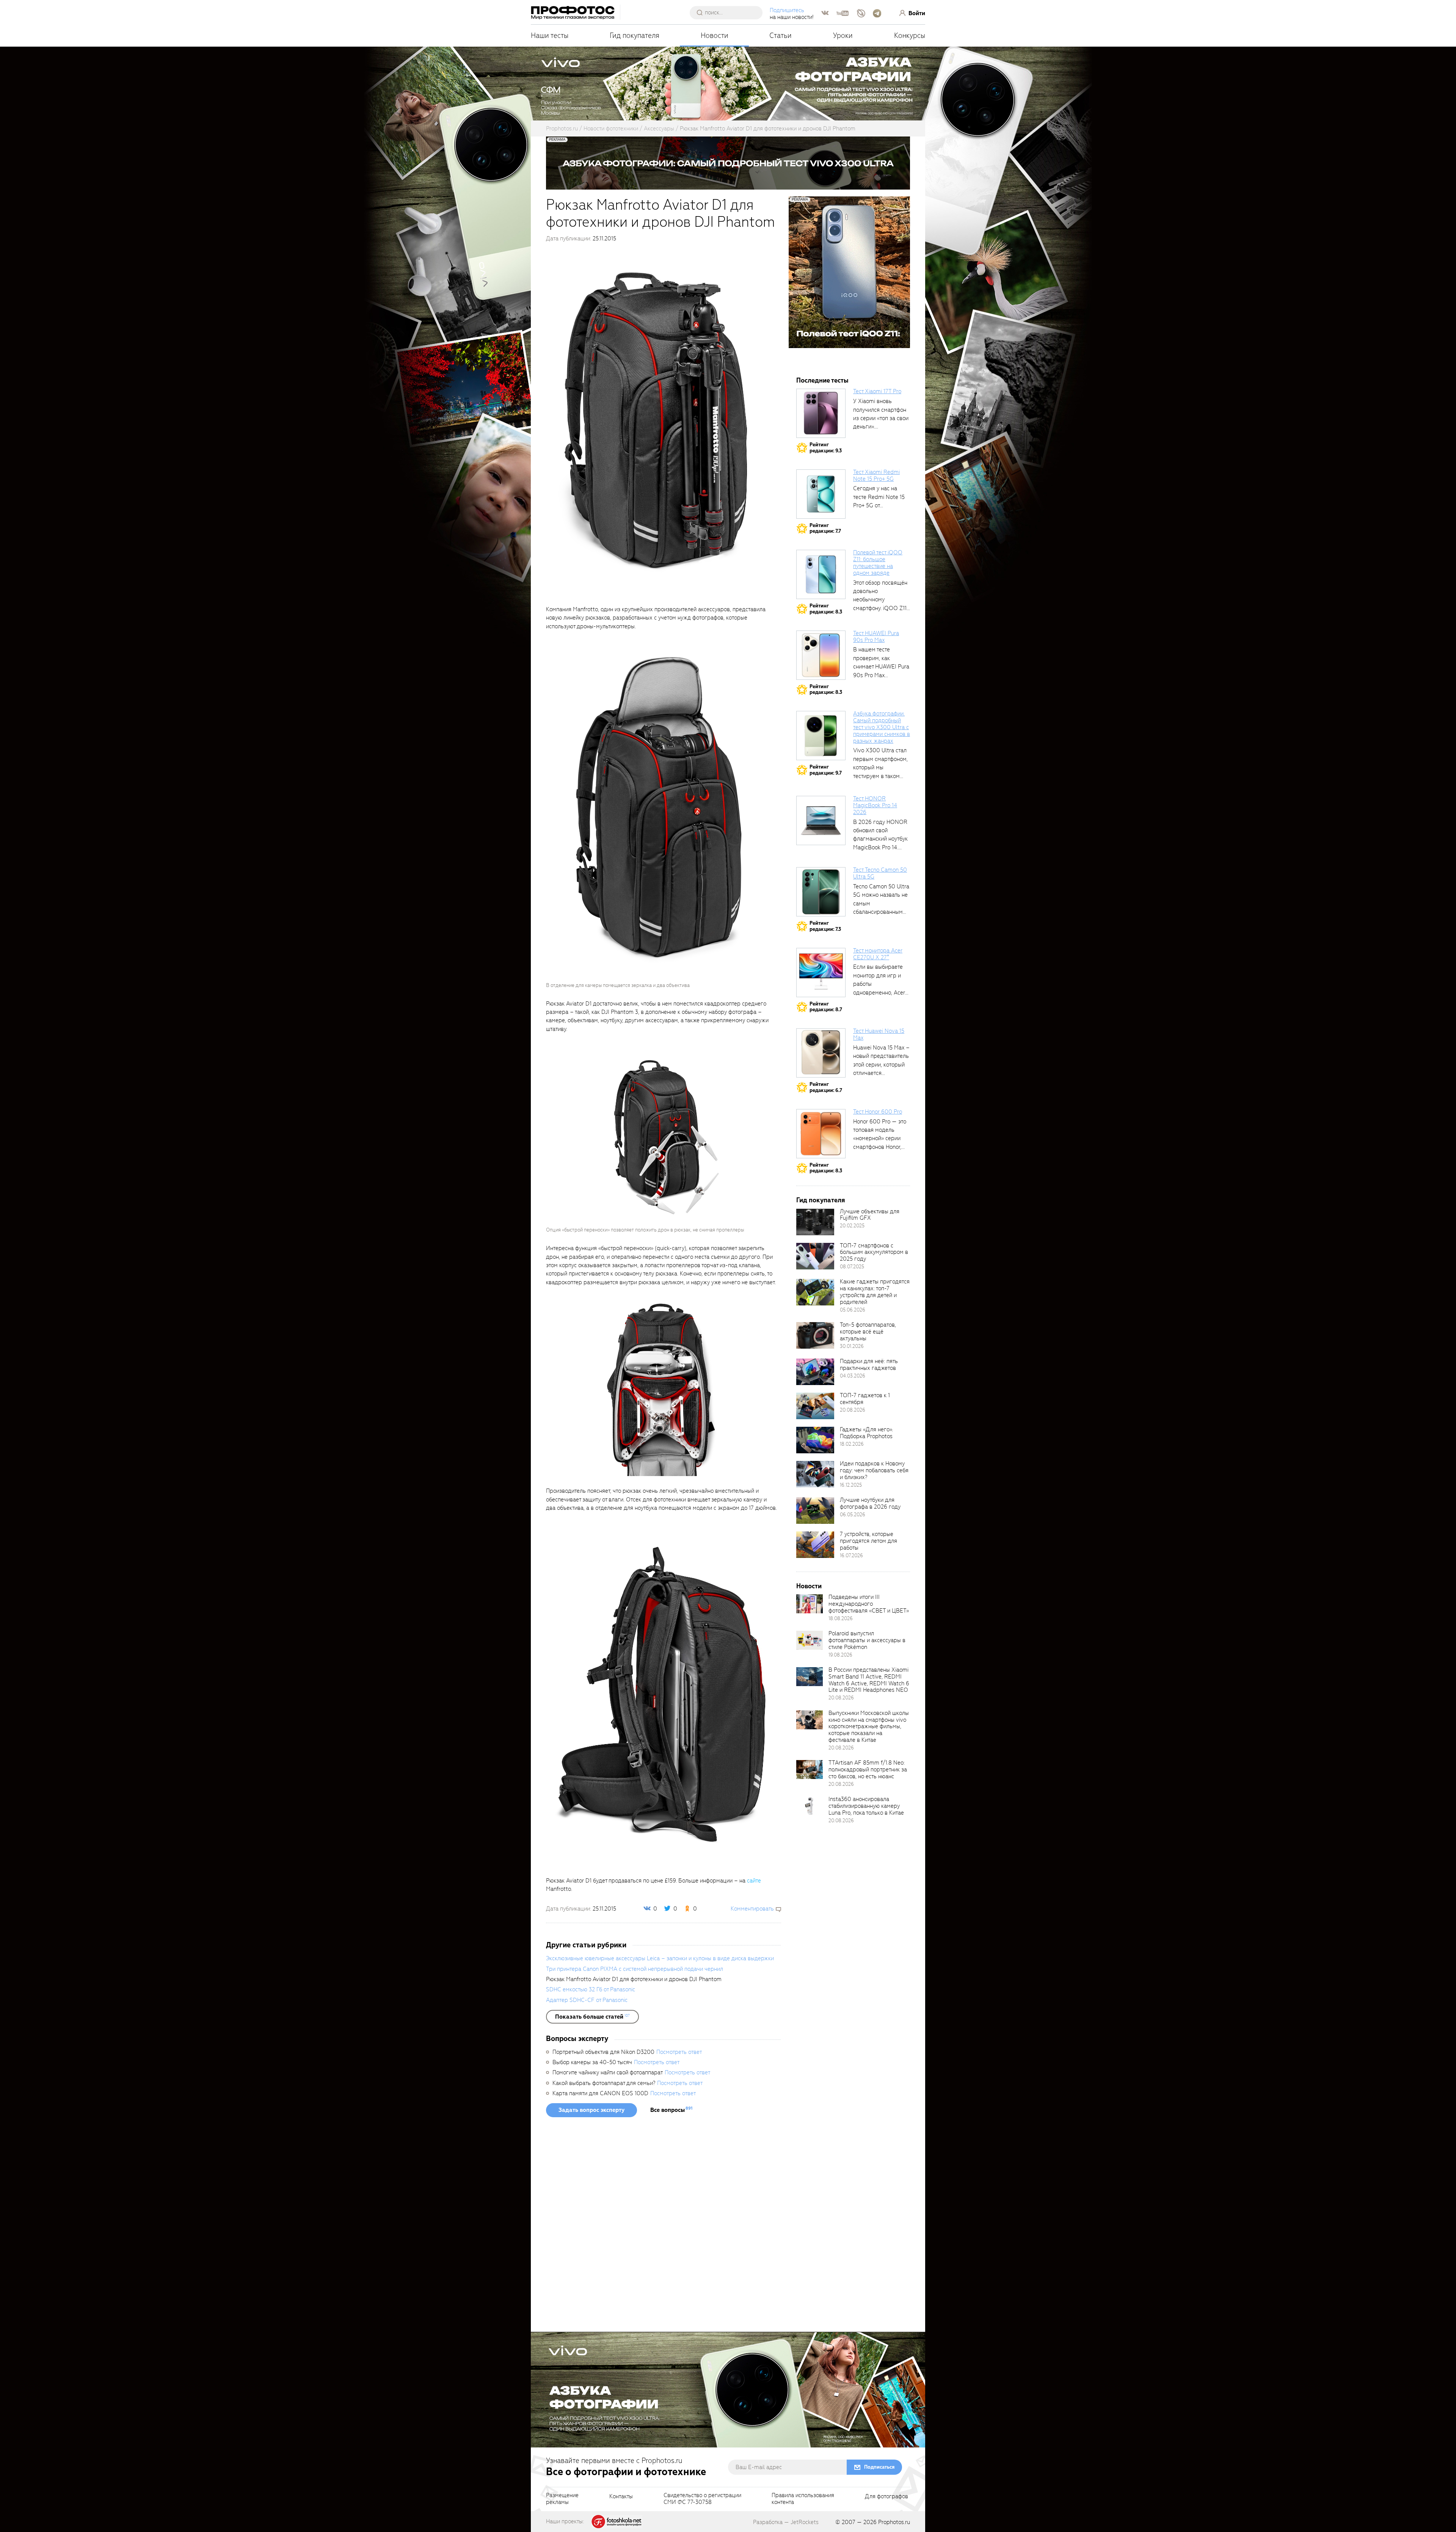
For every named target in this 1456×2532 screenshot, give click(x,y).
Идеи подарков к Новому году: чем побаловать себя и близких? (874, 1470)
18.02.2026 (852, 1444)
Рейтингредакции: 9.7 (826, 770)
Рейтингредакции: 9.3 (826, 448)
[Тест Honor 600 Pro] (821, 1134)
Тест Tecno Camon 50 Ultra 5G (880, 873)
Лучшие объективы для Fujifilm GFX (870, 1215)
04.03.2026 (853, 1376)
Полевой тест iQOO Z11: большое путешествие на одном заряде (878, 563)
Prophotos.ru (894, 2522)
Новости (715, 35)
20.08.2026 (853, 1410)
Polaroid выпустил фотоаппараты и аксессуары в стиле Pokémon (867, 1640)
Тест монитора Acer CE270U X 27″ (878, 954)
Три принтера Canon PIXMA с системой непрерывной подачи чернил (635, 1969)
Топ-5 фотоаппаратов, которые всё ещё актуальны (868, 1332)
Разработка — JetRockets (786, 2522)
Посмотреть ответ (679, 2052)
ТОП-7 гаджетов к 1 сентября (865, 1399)
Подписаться (879, 2467)
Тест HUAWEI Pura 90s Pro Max (876, 637)
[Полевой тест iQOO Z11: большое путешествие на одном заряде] (821, 574)
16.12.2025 (851, 1485)
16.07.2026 (851, 1555)
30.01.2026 (852, 1346)
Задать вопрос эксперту (591, 2110)
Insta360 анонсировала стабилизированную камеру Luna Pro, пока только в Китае (866, 1806)
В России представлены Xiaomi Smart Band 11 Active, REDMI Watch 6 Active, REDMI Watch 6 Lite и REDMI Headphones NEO (869, 1680)
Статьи (781, 35)
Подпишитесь (787, 10)
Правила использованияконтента (803, 2499)
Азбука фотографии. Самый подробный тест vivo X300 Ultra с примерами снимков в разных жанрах (882, 727)
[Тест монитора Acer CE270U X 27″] (821, 973)
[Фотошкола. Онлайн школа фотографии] (617, 2521)
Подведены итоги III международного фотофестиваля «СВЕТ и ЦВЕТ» (869, 1604)
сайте (754, 1881)
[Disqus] (664, 2227)
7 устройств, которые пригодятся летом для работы (868, 1541)
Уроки (843, 35)
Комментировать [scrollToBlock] (752, 1909)
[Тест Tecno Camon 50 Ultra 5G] (821, 892)
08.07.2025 (852, 1267)
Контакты (621, 2497)
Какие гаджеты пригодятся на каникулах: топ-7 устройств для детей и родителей (875, 1292)
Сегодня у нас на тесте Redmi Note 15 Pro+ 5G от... (879, 497)
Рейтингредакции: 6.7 (826, 1087)
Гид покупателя (635, 35)
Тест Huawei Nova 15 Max (879, 1034)
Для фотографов (886, 2497)
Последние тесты (822, 380)
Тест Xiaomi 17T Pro (877, 391)
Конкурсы (910, 35)
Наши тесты (550, 35)
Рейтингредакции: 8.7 (826, 1007)
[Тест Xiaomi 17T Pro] (821, 413)
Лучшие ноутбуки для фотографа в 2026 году (870, 1503)
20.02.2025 (852, 1226)
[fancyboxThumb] (662, 421)
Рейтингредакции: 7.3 (825, 926)
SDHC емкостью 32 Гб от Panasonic (591, 1989)
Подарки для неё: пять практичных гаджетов (869, 1365)
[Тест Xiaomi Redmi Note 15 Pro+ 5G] (821, 494)
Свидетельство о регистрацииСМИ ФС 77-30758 (702, 2499)
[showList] (592, 2017)
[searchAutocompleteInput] (729, 13)
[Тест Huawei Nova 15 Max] (821, 1053)
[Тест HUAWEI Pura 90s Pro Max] (821, 655)
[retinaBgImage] (815, 1222)
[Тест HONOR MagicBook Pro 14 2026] (821, 820)
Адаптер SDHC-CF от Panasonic (587, 2000)
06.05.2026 (853, 1515)
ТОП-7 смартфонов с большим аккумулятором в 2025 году (874, 1252)
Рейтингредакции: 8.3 (826, 609)
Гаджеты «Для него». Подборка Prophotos (866, 1433)
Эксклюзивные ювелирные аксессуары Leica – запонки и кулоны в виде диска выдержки (660, 1958)
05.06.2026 (853, 1310)
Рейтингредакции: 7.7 (825, 528)
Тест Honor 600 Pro (878, 1112)
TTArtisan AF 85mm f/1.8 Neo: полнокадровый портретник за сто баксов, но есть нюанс (868, 1770)
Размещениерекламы (562, 2499)
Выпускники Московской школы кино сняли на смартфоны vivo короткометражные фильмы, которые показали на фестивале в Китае (869, 1726)
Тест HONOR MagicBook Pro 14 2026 (875, 805)
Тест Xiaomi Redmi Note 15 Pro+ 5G (876, 475)
